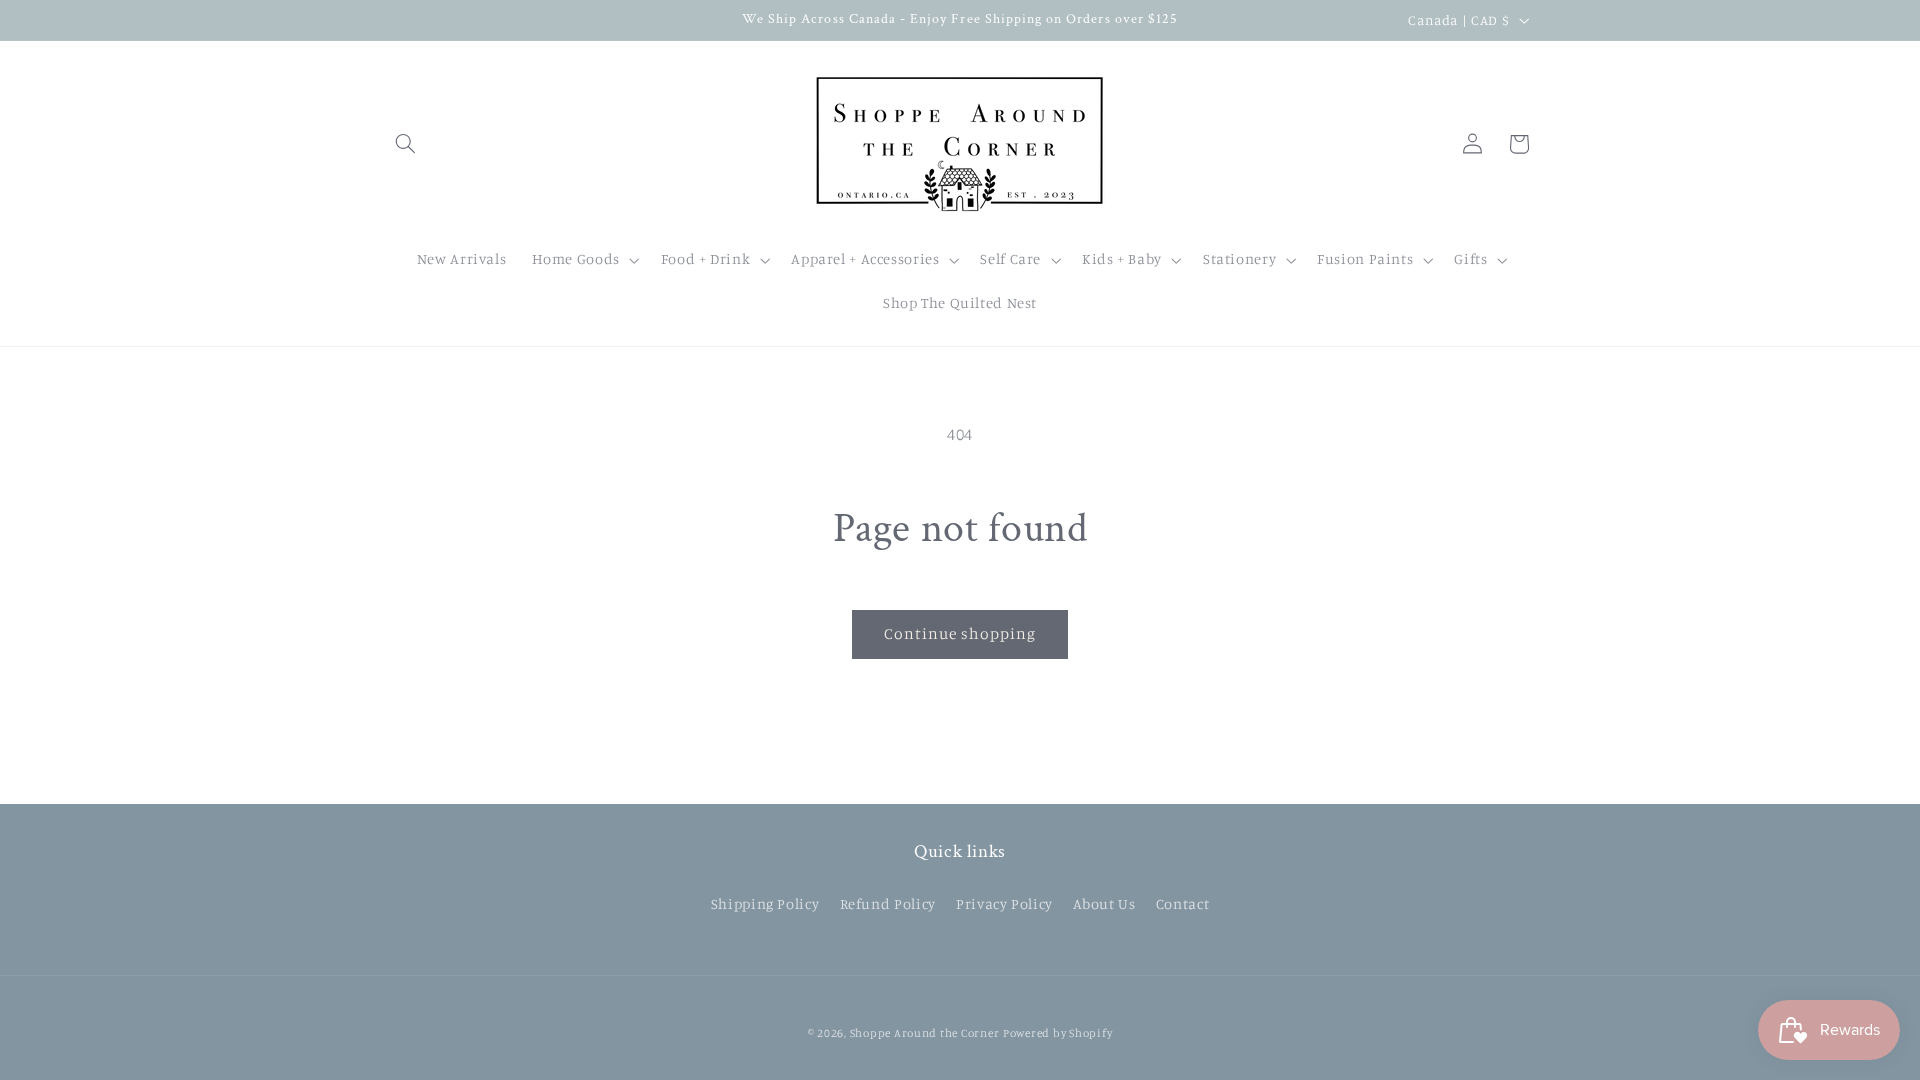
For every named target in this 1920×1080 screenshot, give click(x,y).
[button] (406, 144)
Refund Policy (888, 903)
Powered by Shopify (1057, 1033)
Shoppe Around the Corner (925, 1033)
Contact (1182, 903)
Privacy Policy (1004, 903)
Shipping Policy (765, 903)
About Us (1104, 903)
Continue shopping (960, 633)
